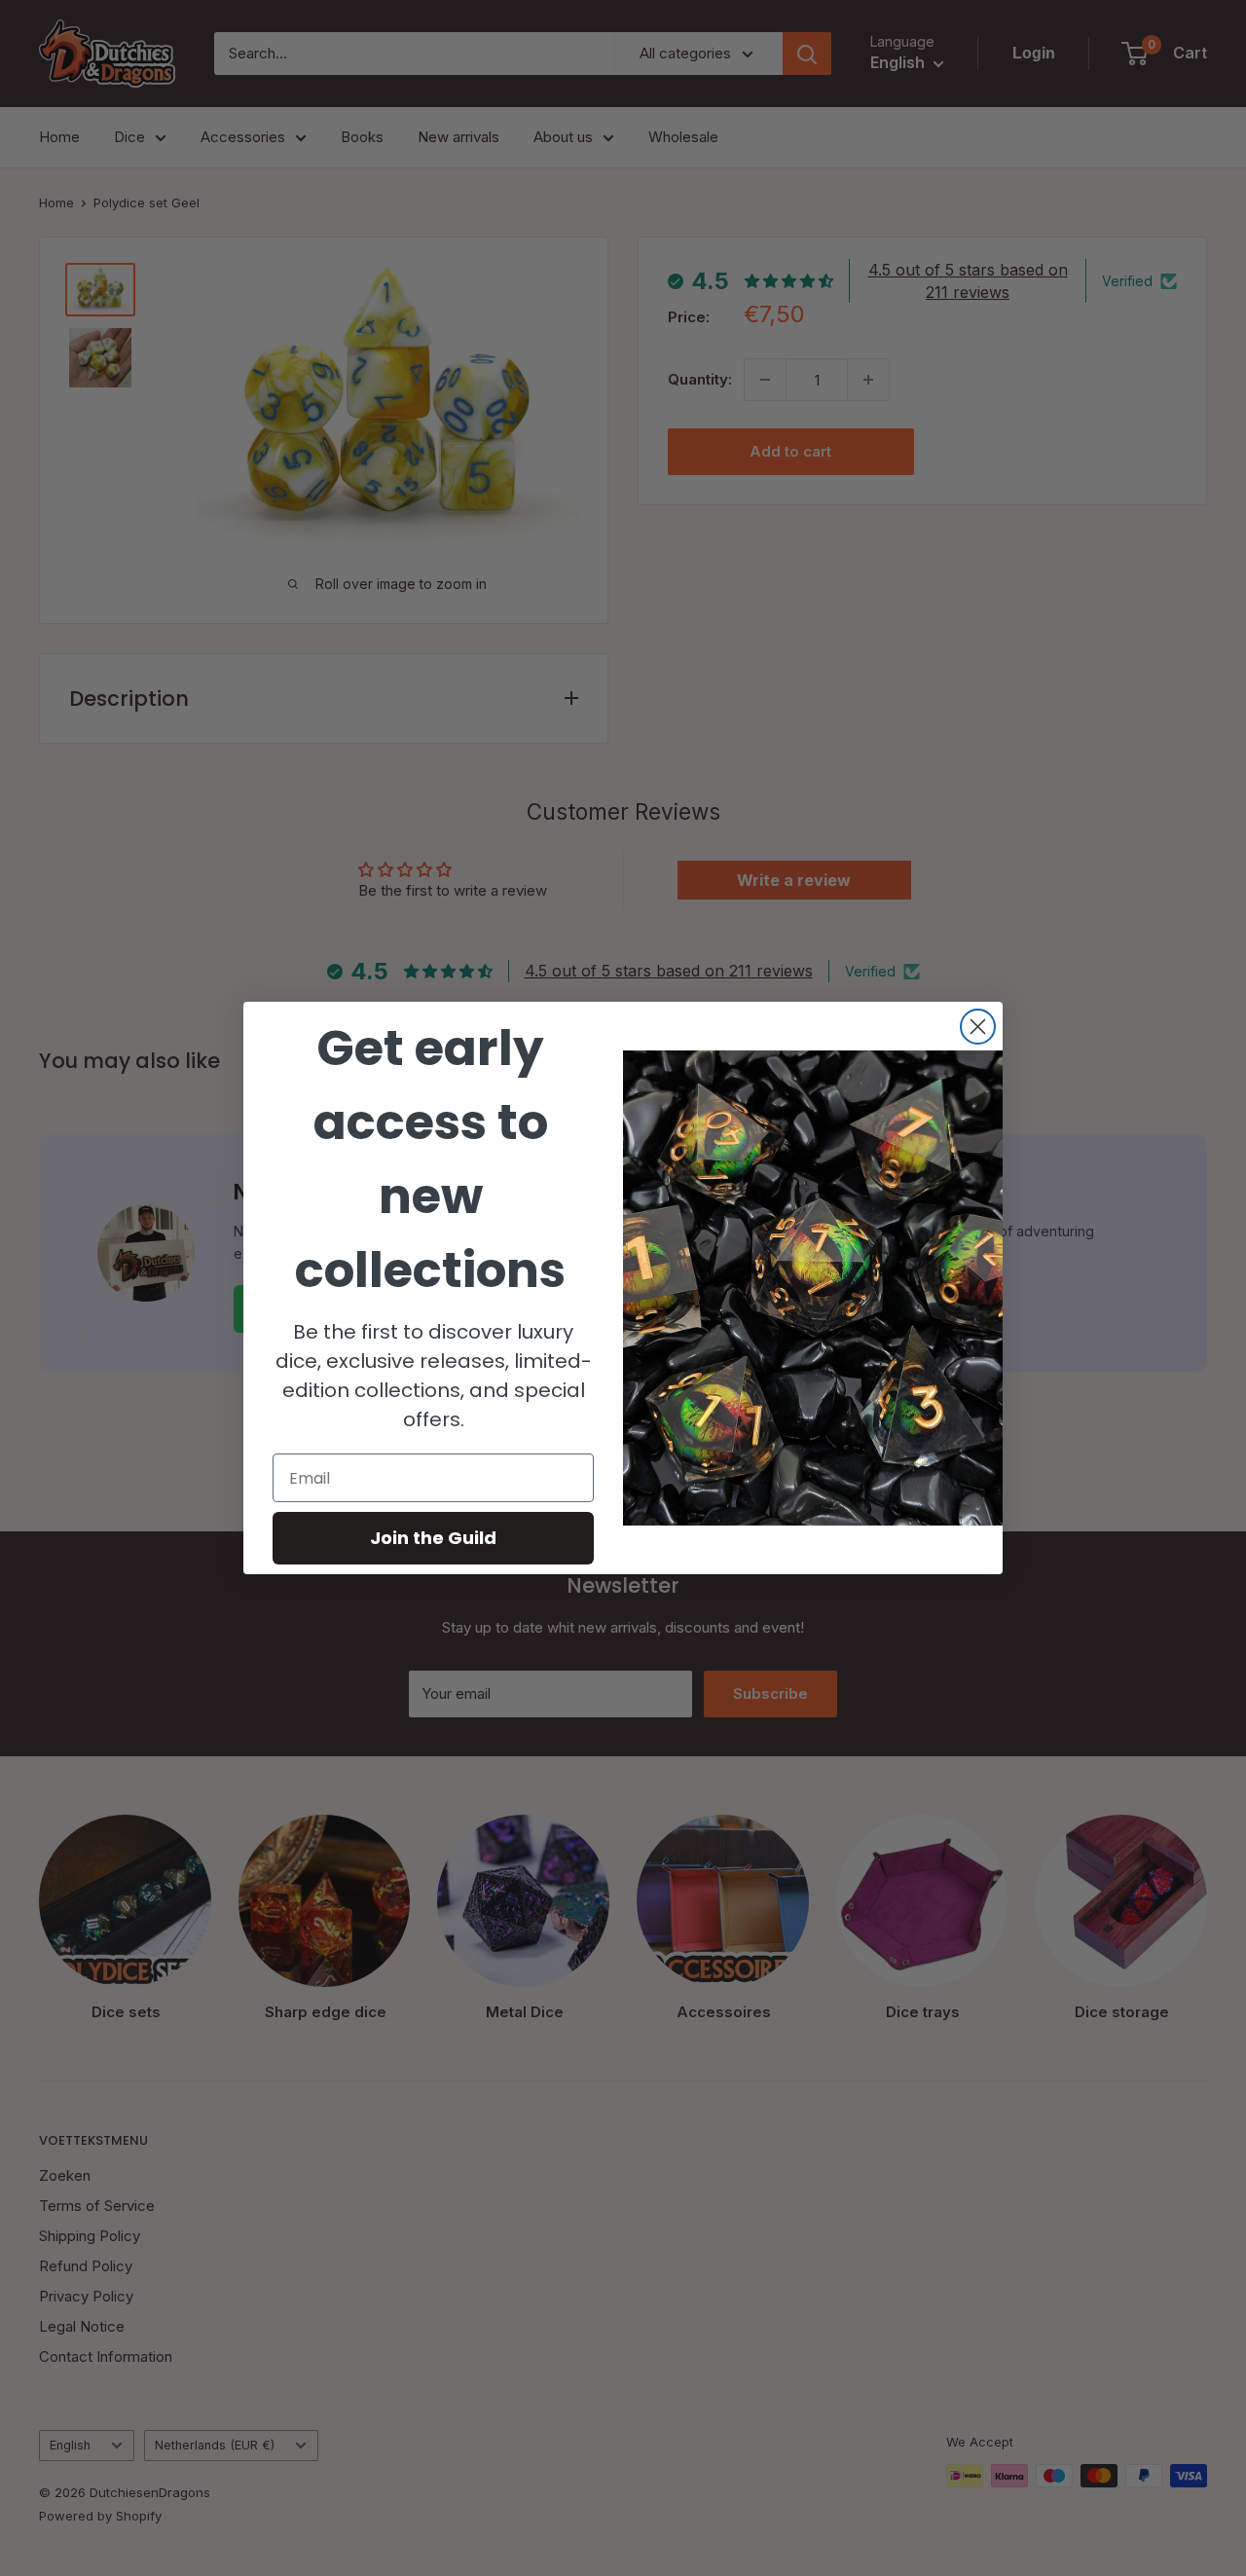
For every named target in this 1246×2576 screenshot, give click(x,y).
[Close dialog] (978, 1027)
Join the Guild (433, 1538)
